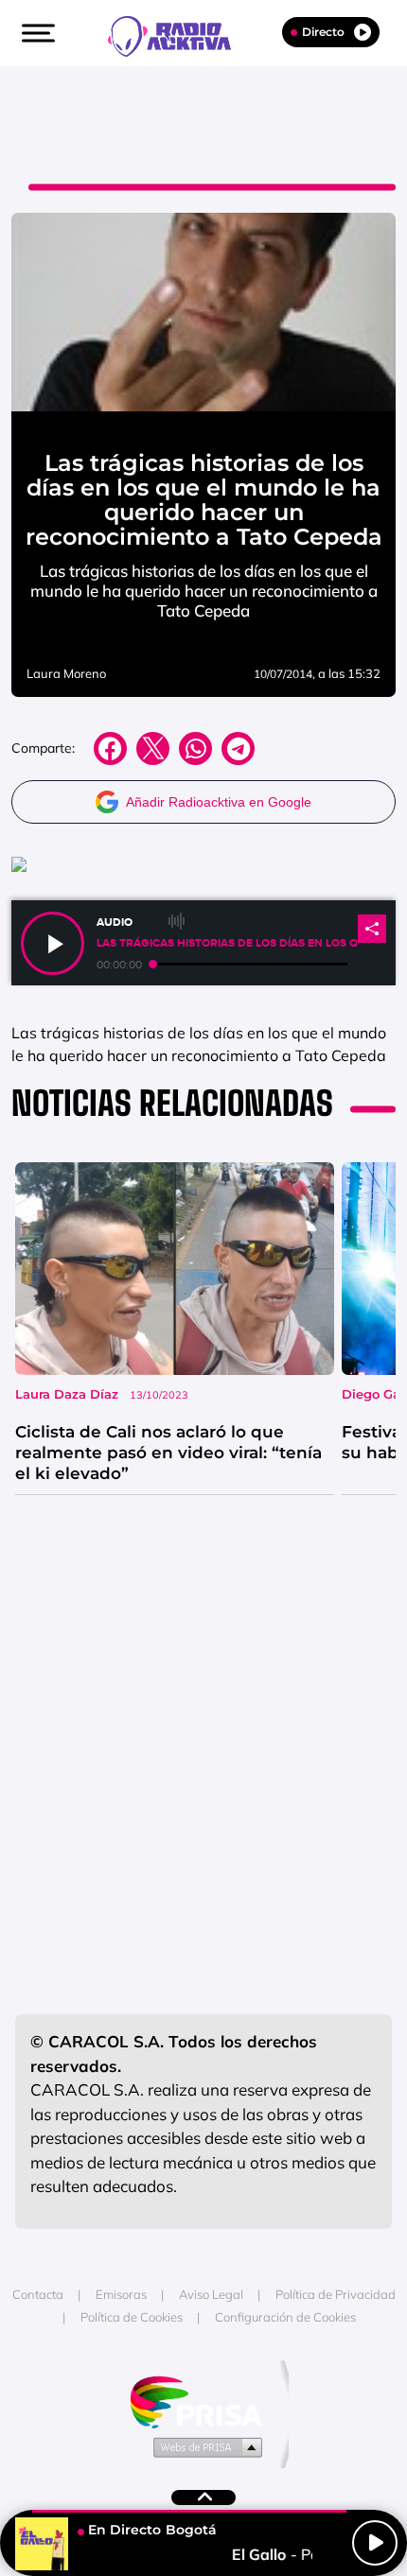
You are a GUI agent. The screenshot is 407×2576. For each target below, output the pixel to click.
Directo (323, 32)
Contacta (38, 2294)
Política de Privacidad (336, 2294)
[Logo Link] (179, 34)
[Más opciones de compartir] (372, 929)
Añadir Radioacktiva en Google (219, 802)
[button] (36, 33)
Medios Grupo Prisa (204, 2446)
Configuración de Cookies (285, 2317)
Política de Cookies (132, 2317)
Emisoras (121, 2294)
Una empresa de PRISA (203, 2401)
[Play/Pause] (375, 2543)
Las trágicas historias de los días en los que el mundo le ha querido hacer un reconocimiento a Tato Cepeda (227, 943)
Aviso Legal (211, 2294)
